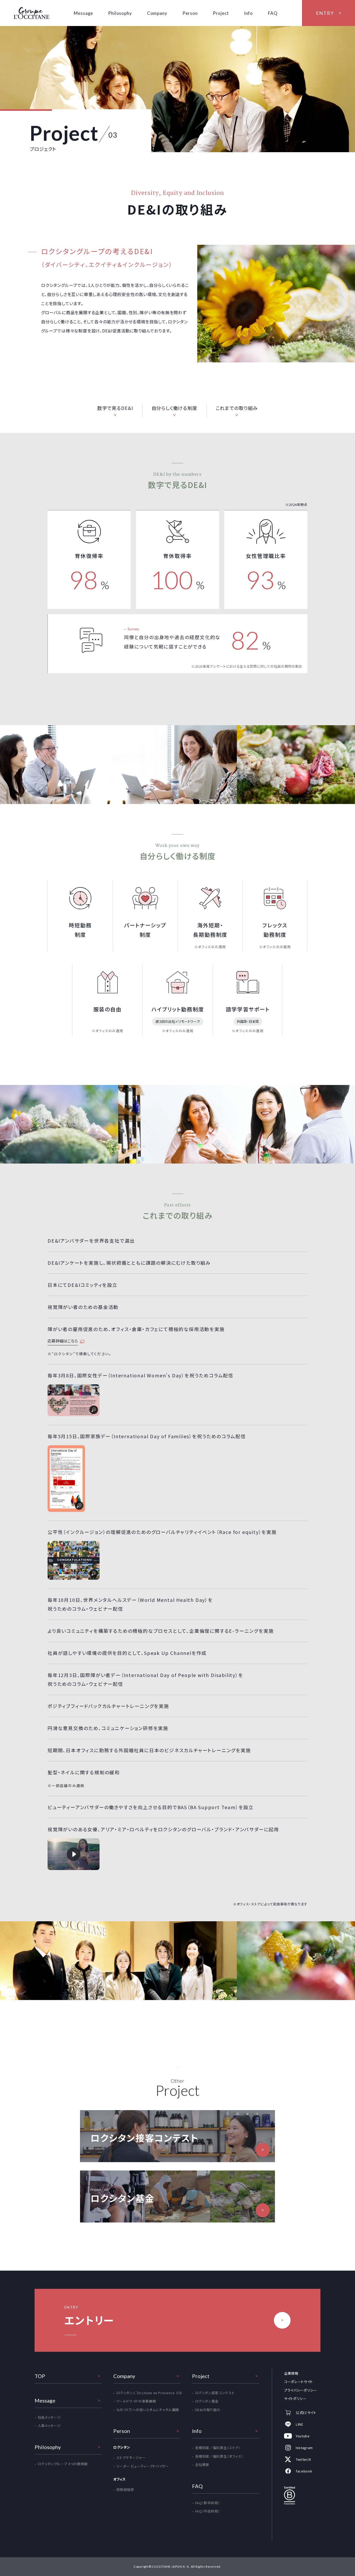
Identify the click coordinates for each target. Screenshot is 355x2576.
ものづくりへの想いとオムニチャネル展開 (148, 2410)
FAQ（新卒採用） (208, 2503)
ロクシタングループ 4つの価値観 (63, 2464)
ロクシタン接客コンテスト (215, 2393)
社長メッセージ (49, 2417)
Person (190, 13)
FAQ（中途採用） (208, 2511)
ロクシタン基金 (207, 2401)
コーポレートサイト (298, 2382)
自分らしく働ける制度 (174, 408)
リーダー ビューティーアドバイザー (143, 2466)
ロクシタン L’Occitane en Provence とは (149, 2393)
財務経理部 (125, 2490)
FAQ (273, 13)
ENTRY (325, 13)
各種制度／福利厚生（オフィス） (219, 2456)
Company (157, 13)
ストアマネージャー (131, 2458)
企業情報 (291, 2373)
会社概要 (202, 2465)
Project (221, 13)
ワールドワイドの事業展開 (136, 2401)
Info (248, 13)
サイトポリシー (295, 2398)
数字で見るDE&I (115, 408)
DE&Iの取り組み (208, 2410)
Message (83, 13)
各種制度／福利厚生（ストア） (218, 2448)
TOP (40, 2376)
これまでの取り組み (237, 408)
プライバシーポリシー (301, 2390)
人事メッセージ (49, 2426)
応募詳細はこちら (63, 1341)
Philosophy (120, 13)
